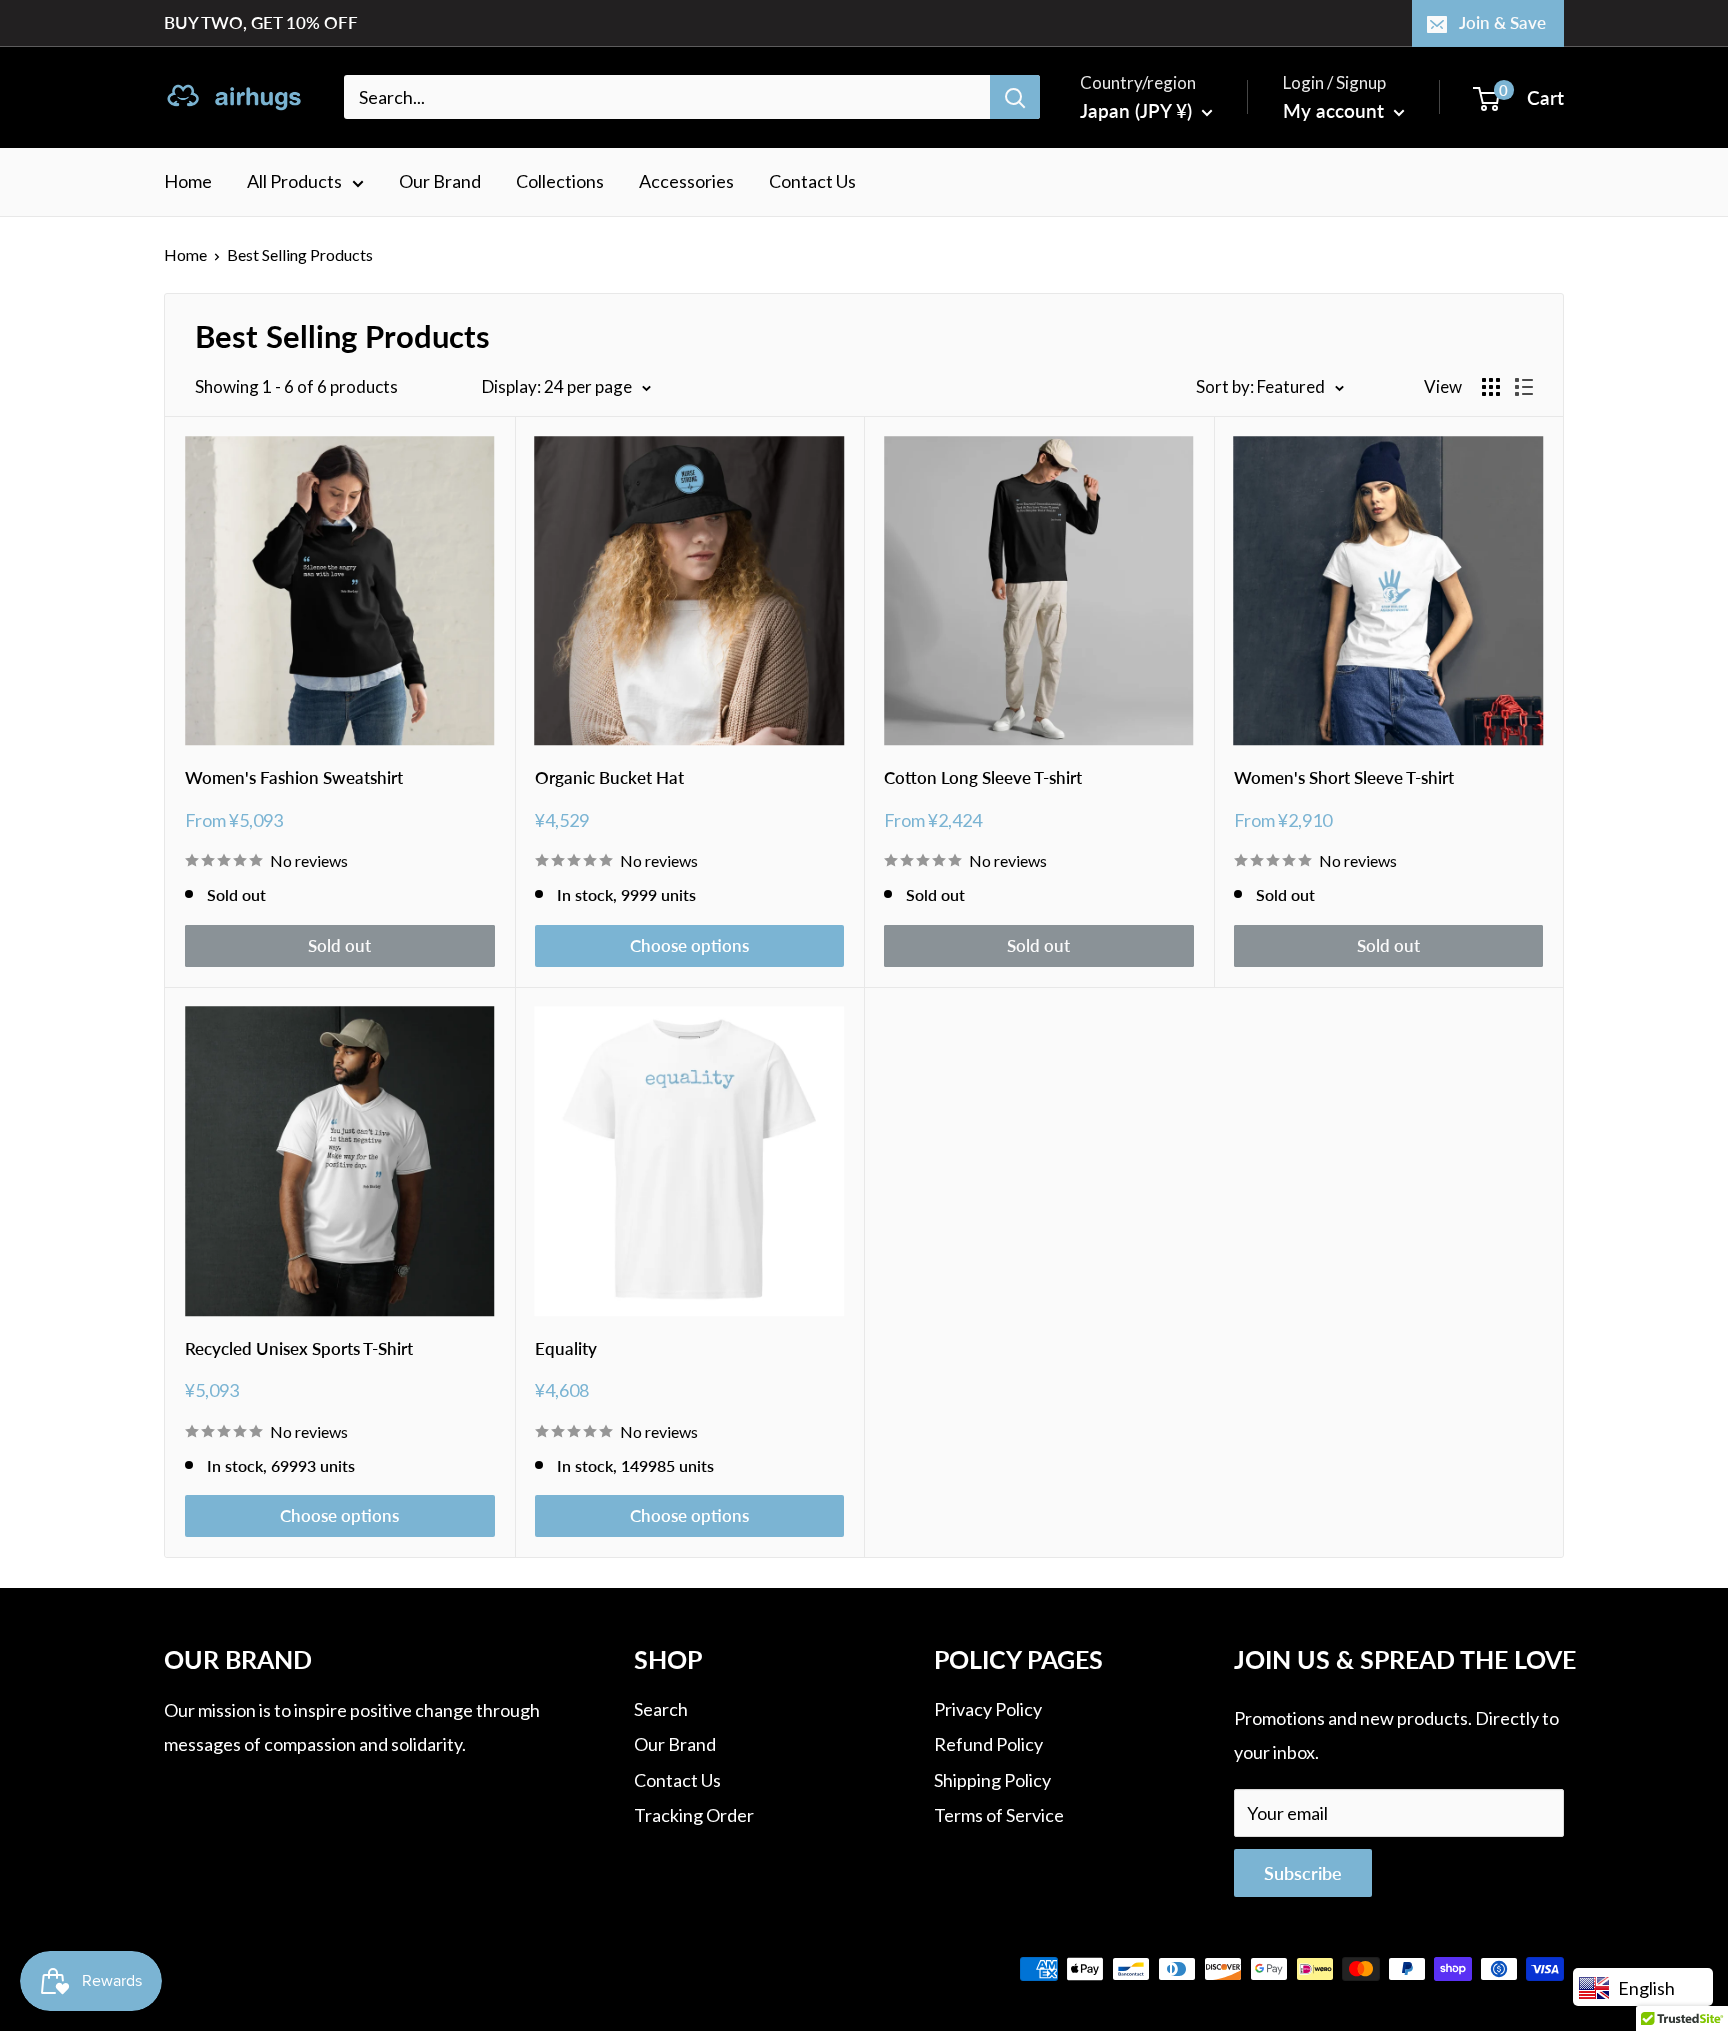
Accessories (686, 181)
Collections (560, 181)
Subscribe (1303, 1873)
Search (661, 1709)
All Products (294, 181)
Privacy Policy (988, 1709)
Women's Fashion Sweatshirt (294, 777)
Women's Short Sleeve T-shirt (1344, 777)
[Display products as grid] (1491, 387)
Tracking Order (694, 1815)
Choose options (689, 945)
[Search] (1015, 97)
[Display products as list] (1524, 387)
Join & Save (1502, 22)
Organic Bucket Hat (609, 777)
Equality (566, 1348)
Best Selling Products (300, 254)
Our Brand (440, 181)
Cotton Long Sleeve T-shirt (983, 777)
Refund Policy (988, 1744)
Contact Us (812, 181)
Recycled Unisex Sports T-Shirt (299, 1348)
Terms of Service (999, 1815)
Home (188, 181)
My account (1336, 110)
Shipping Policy (992, 1780)
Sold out (339, 945)
